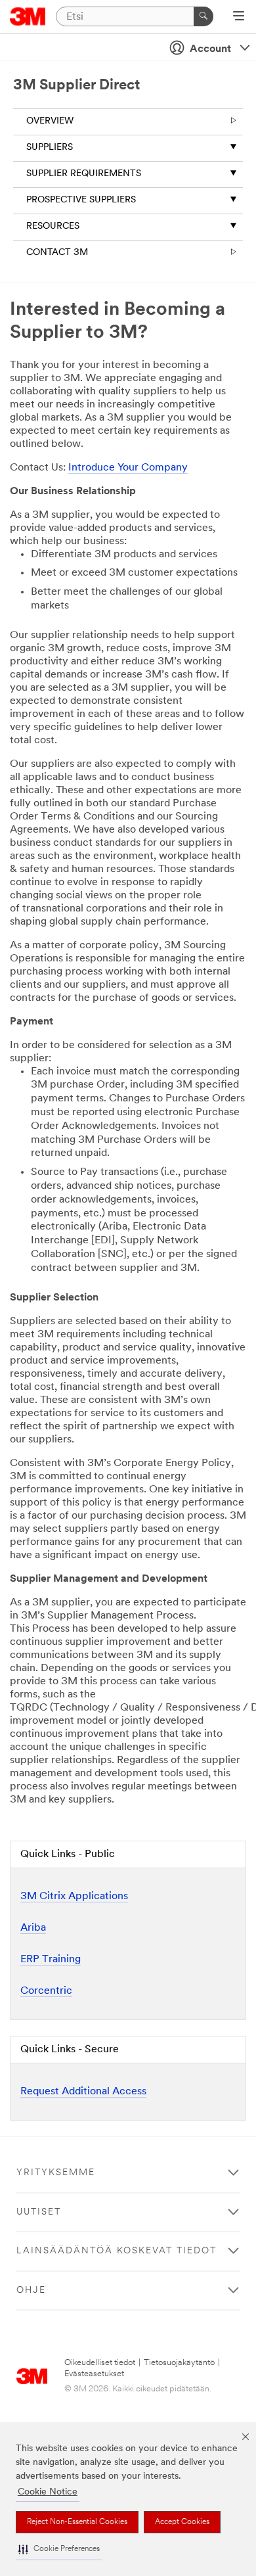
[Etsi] (203, 16)
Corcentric (46, 1991)
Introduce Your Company (128, 468)
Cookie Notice (48, 2492)
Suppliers (50, 148)
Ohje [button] (31, 2290)
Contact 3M (57, 253)
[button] (59, 2549)
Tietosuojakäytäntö (179, 2363)
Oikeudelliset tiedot (100, 2363)
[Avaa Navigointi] (239, 17)
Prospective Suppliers (81, 200)
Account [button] (210, 49)
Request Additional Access (83, 2092)
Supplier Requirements (84, 174)
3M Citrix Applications (74, 1897)
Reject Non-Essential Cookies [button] (77, 2522)
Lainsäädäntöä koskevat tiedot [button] (117, 2251)
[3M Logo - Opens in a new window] (28, 16)
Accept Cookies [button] (182, 2522)
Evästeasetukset (94, 2374)
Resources (53, 226)
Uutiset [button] (39, 2212)
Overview (50, 121)
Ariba (33, 1928)
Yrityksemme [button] (56, 2173)
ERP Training (51, 1960)
